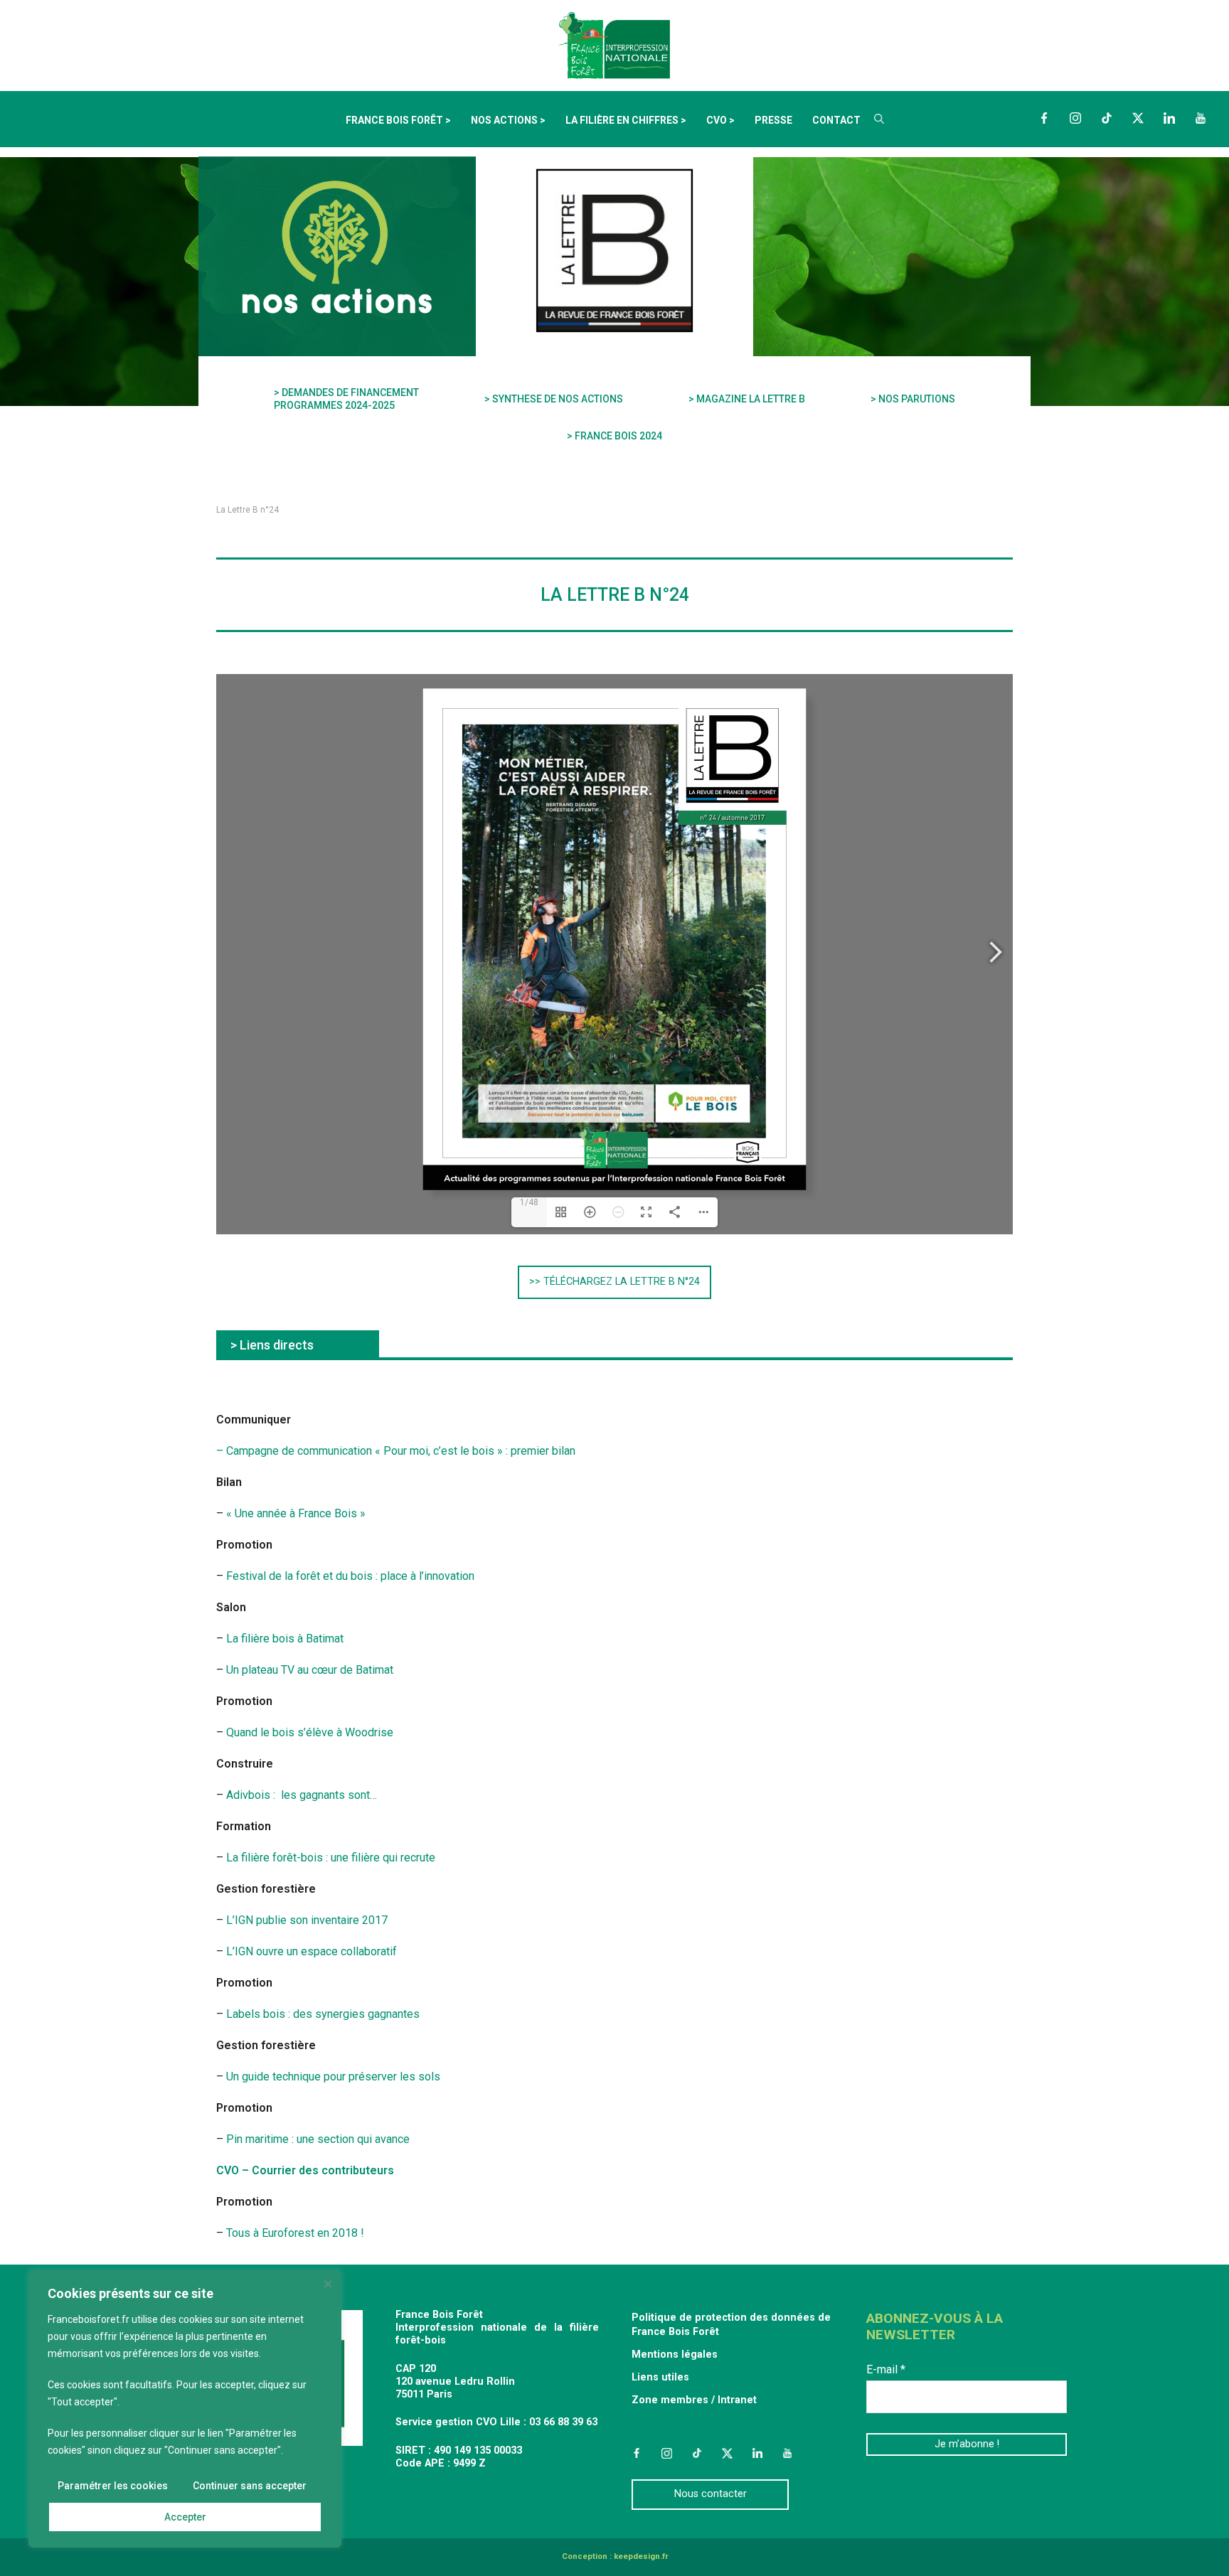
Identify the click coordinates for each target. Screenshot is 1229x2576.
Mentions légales (675, 2355)
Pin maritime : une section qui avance (318, 2139)
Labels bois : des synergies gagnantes (321, 2014)
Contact (836, 120)
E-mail (886, 2369)
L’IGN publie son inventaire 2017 (307, 1920)
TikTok (1107, 118)
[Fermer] (328, 2284)
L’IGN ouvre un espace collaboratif (312, 1951)
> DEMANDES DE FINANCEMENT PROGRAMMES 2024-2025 (346, 399)
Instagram (1075, 118)
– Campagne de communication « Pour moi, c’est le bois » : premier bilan (396, 1451)
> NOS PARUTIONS (913, 399)
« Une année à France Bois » (296, 1513)
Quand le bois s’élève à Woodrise (310, 1732)
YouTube (1201, 118)
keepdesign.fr (641, 2556)
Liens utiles (660, 2377)
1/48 (529, 1202)
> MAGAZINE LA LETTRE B (747, 399)
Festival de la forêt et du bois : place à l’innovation (350, 1576)
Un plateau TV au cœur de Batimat (310, 1670)
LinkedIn (1169, 118)
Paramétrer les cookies (113, 2486)
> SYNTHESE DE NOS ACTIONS (554, 399)
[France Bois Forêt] (614, 44)
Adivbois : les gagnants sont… (302, 1795)
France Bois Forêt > (398, 120)
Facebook (1044, 118)
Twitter (1138, 118)
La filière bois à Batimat (285, 1639)
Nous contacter (711, 2494)
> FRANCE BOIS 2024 (614, 436)
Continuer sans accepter (250, 2486)
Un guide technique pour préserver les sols (333, 2077)
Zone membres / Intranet (694, 2400)
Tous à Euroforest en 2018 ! (295, 2233)
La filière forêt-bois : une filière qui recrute (331, 1858)
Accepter (185, 2517)
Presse (773, 120)
